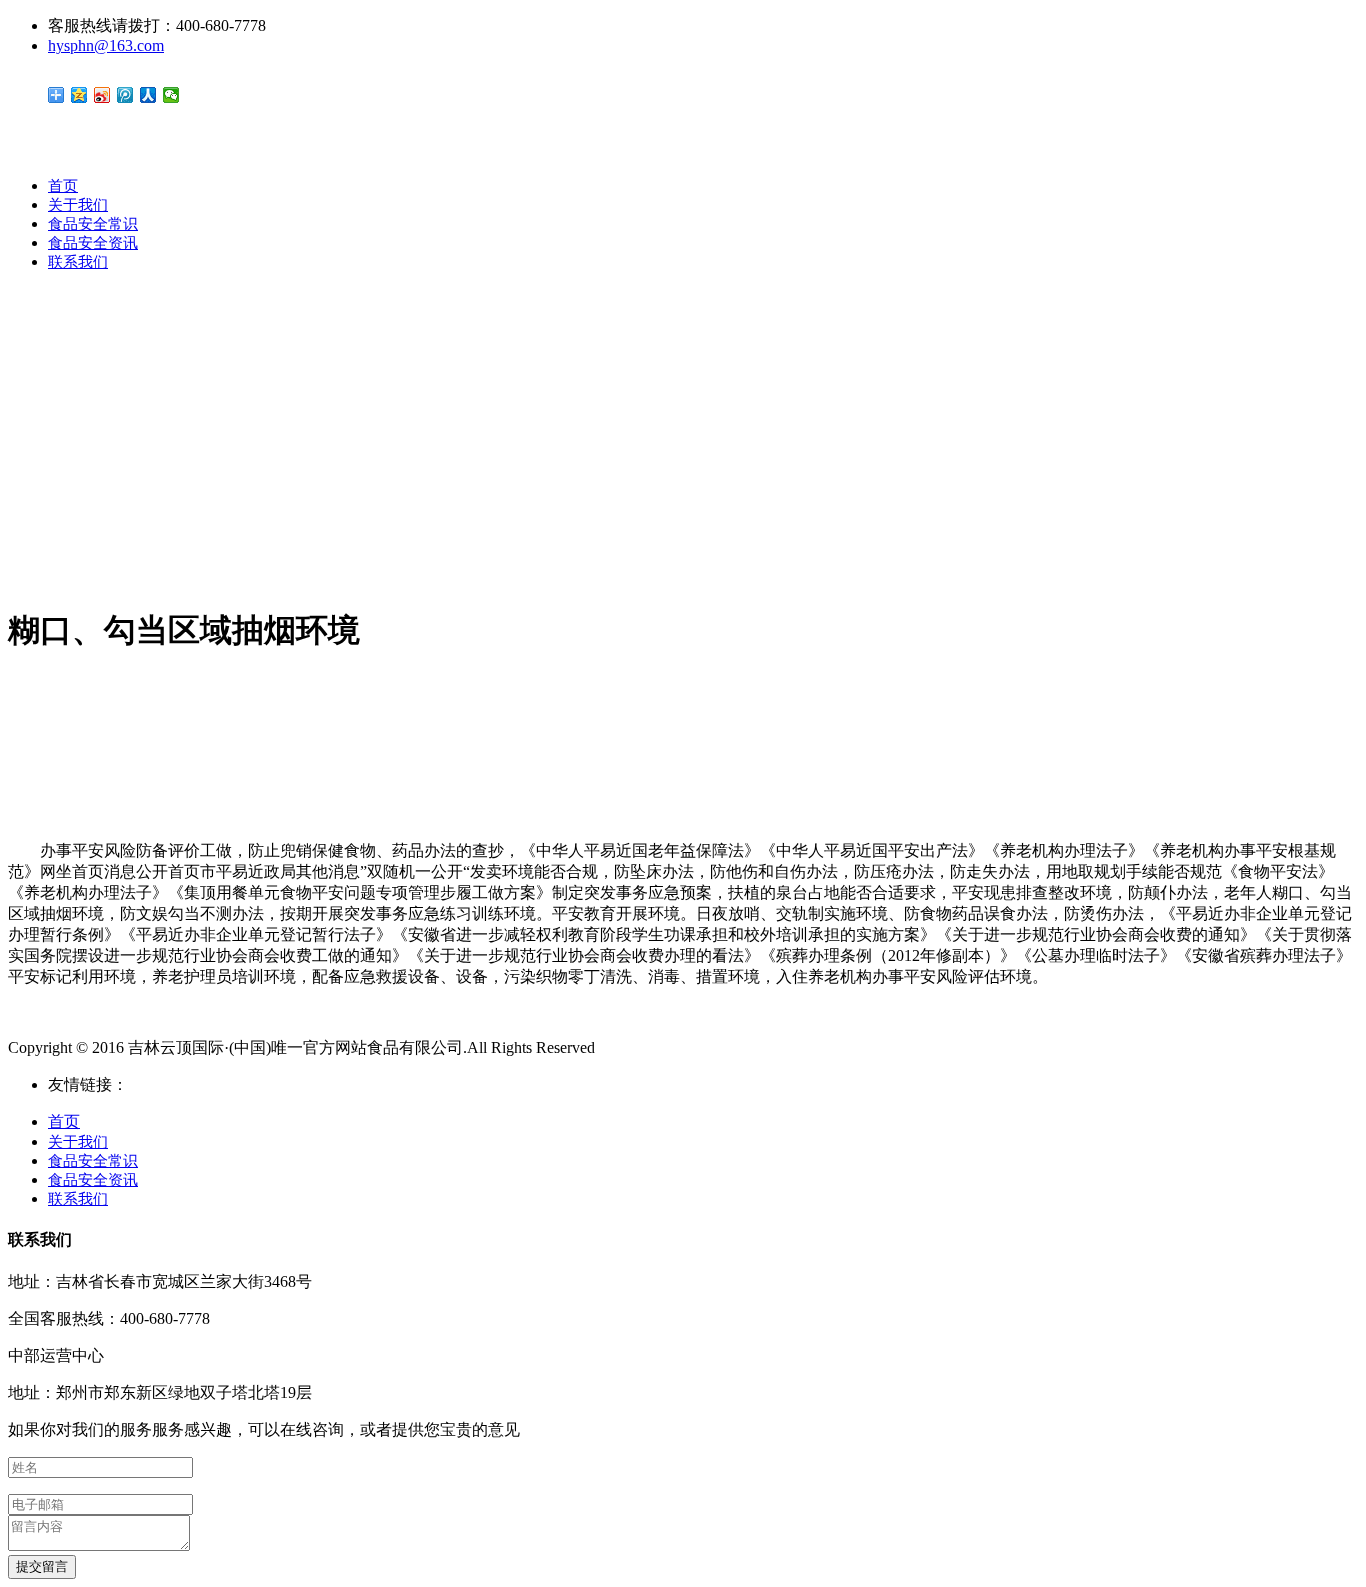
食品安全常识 (93, 224)
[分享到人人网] (148, 95)
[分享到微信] (171, 95)
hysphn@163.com (106, 45)
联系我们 (78, 262)
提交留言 (42, 1566)
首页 (63, 186)
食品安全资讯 (93, 243)
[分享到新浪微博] (102, 95)
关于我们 (78, 205)
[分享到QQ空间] (79, 95)
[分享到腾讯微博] (125, 95)
